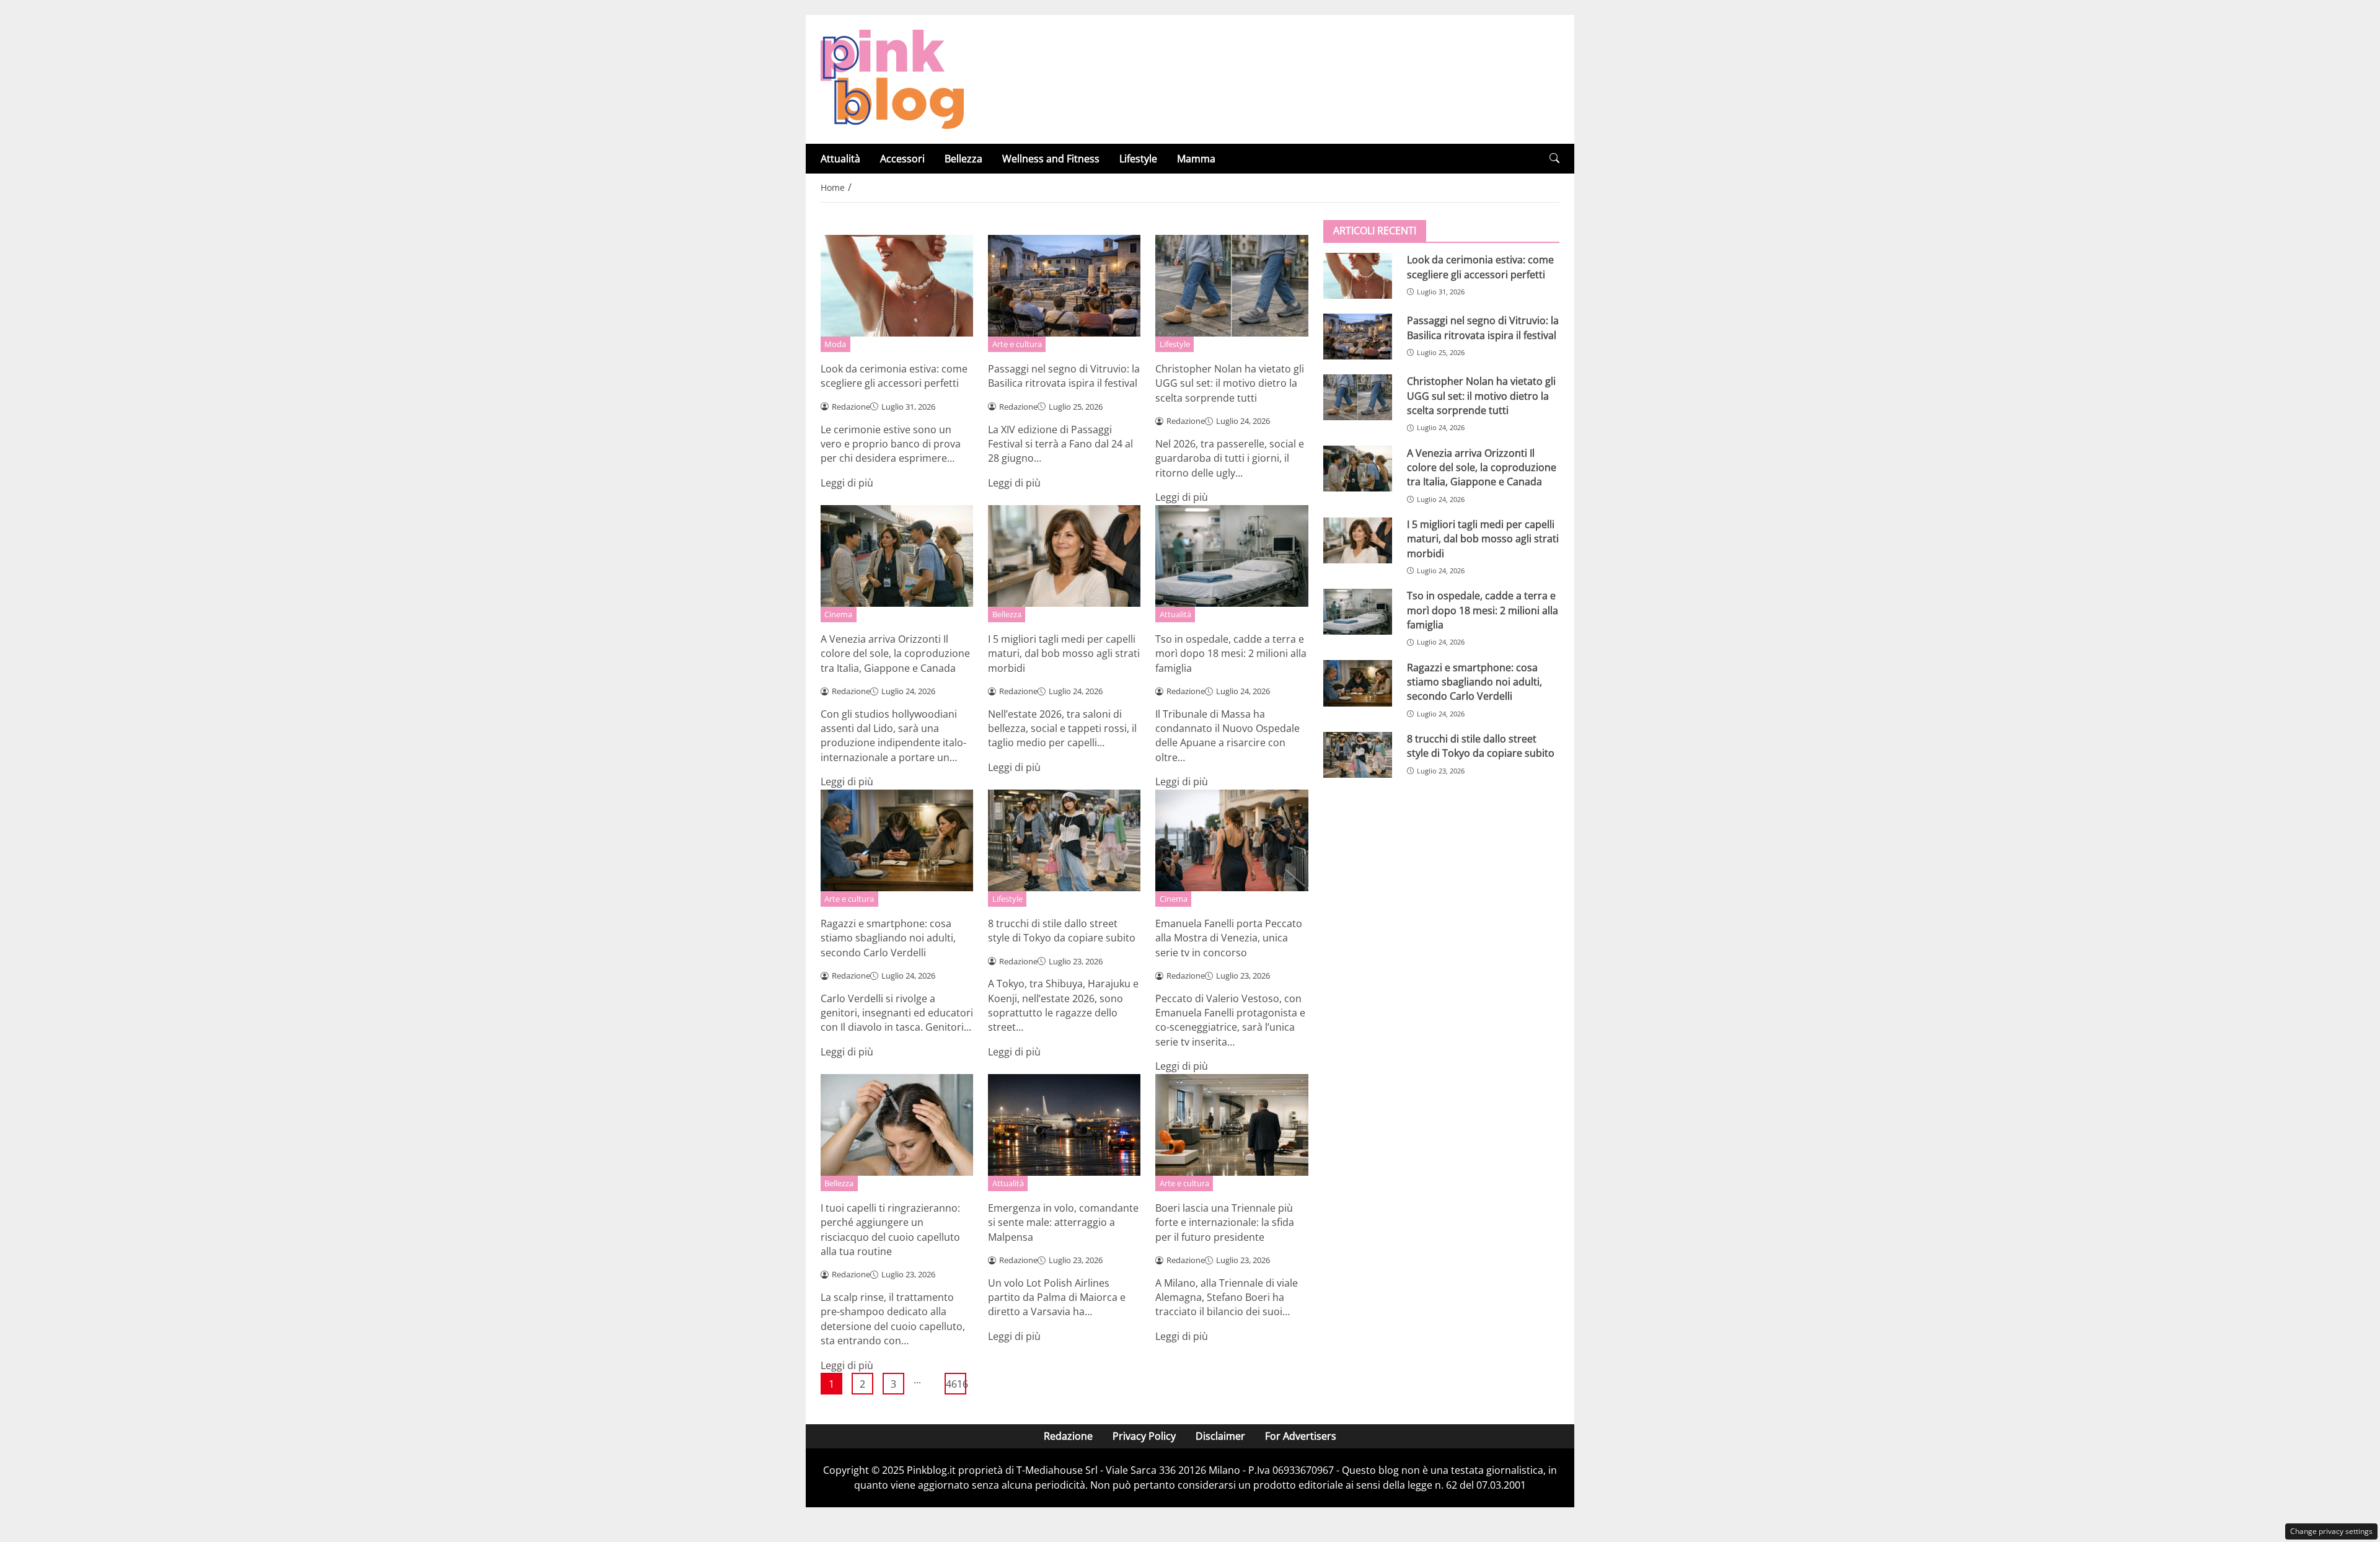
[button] (1554, 158)
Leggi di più (847, 483)
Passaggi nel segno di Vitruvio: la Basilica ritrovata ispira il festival (1064, 376)
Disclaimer (1220, 1436)
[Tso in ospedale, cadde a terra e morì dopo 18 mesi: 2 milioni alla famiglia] (1358, 612)
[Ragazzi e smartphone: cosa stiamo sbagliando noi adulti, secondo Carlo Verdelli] (1358, 683)
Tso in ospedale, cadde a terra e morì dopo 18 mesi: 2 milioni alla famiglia (1231, 654)
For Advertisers (1301, 1436)
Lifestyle (1138, 159)
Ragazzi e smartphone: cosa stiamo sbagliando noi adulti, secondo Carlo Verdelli (888, 938)
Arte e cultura (1017, 344)
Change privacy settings (2331, 1531)
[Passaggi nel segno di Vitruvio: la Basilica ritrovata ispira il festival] (1358, 337)
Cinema (838, 614)
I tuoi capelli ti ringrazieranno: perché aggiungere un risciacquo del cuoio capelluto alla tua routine (890, 1230)
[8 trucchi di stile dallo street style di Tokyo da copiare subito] (1358, 755)
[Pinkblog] (892, 78)
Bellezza (963, 159)
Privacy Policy (1144, 1436)
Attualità (840, 159)
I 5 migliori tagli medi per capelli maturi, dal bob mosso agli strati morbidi (1064, 654)
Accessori (902, 159)
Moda (835, 344)
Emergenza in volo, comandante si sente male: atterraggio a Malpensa (1063, 1223)
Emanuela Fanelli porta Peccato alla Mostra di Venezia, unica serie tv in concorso (1229, 938)
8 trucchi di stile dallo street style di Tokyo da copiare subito (1062, 931)
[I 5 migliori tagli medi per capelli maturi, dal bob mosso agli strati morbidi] (1358, 540)
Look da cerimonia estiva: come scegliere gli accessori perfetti (894, 376)
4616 (956, 1384)
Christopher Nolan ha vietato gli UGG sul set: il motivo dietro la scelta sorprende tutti (1230, 383)
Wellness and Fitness (1051, 159)
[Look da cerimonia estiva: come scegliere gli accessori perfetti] (1358, 276)
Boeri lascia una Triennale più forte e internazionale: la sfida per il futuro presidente (1225, 1223)
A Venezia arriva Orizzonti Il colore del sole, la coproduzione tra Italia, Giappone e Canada (895, 654)
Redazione (1068, 1436)
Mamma (1196, 159)
